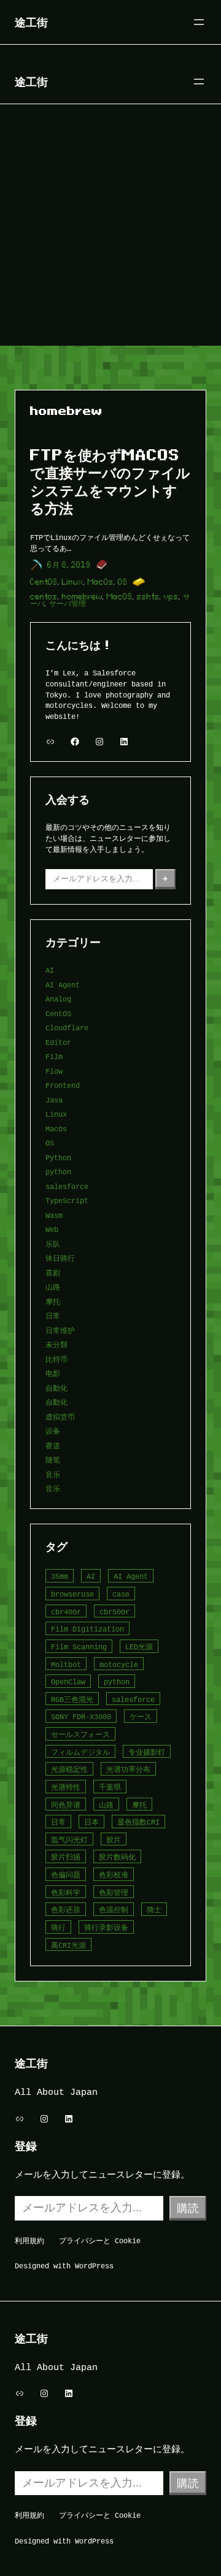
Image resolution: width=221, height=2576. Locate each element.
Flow (54, 1071)
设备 (53, 1431)
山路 (53, 1287)
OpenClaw (68, 1681)
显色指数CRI (138, 1822)
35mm (60, 1576)
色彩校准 (114, 1875)
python (58, 1172)
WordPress (94, 2266)
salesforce (67, 1186)
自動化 (56, 1388)
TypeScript (67, 1200)
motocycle (119, 1664)
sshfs (148, 597)
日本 (91, 1822)
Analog (58, 999)
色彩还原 (66, 1909)
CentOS (44, 582)
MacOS (120, 597)
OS (123, 582)
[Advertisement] (110, 229)
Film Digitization (87, 1629)
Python (58, 1157)
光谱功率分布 (128, 1769)
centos (44, 597)
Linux (73, 582)
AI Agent (63, 985)
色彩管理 (114, 1892)
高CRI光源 (68, 1945)
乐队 (53, 1244)
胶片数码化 (117, 1857)
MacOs (101, 582)
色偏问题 (66, 1875)
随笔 (53, 1460)
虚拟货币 (60, 1417)
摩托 (53, 1301)
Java (54, 1100)
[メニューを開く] (199, 22)
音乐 (53, 1474)
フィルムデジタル (80, 1752)
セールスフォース (80, 1734)
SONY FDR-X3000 (81, 1716)
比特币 (56, 1359)
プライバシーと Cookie (100, 2240)
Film (54, 1056)
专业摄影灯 (147, 1752)
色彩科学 (66, 1892)
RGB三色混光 (72, 1699)
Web (52, 1229)
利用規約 (29, 2240)
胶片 (114, 1840)
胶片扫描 (66, 1857)
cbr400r (66, 1612)
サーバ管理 (68, 603)
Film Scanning (79, 1647)
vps (171, 597)
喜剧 (53, 1273)
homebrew (82, 597)
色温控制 (114, 1909)
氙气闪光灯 (69, 1840)
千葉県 (110, 1787)
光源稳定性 (69, 1769)
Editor (58, 1042)
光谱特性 (66, 1787)
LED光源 (139, 1647)
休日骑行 (60, 1258)
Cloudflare (67, 1028)
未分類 (56, 1344)
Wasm (54, 1215)
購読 (188, 2208)
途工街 (31, 22)
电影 (53, 1373)
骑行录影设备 (106, 1927)
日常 (53, 1316)
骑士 (154, 1909)
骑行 (58, 1927)
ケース (141, 1716)
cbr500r (114, 1612)
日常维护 (60, 1330)
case (121, 1594)
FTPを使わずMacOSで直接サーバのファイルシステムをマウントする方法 (110, 481)
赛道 (53, 1446)
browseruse (72, 1594)
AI (50, 970)
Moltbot (66, 1664)
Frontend (63, 1085)
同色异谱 (66, 1805)
